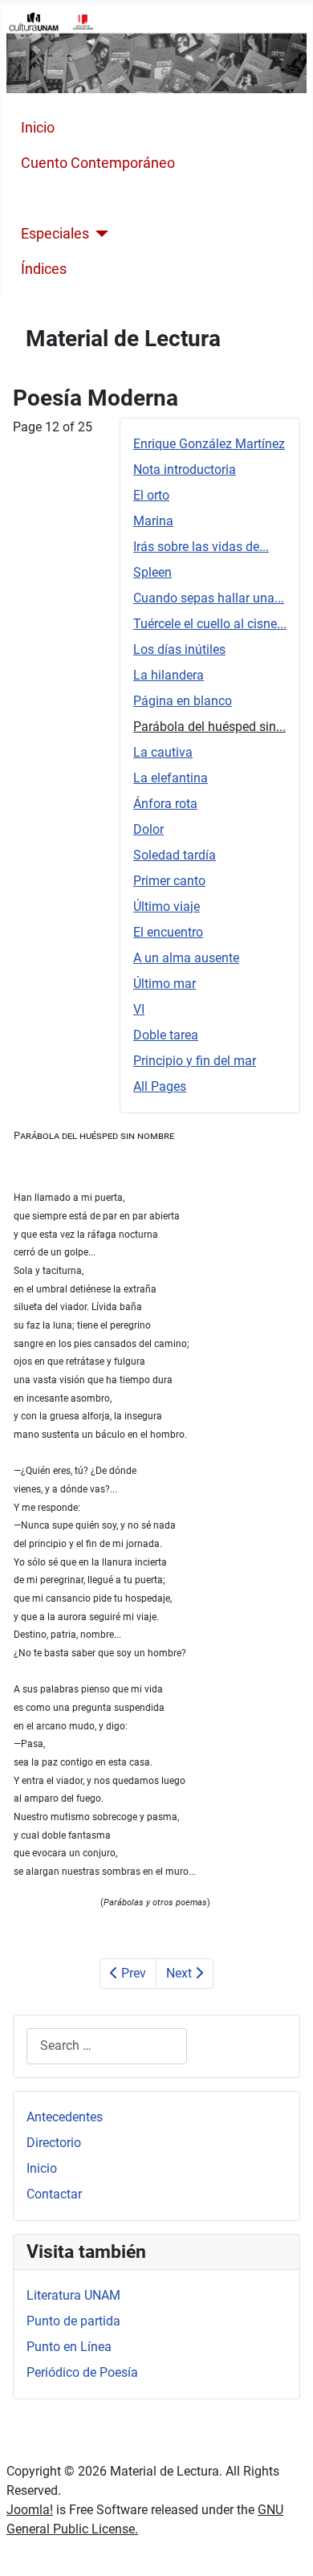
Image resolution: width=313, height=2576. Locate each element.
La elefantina (171, 778)
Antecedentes (65, 2117)
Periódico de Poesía (82, 2372)
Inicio (38, 128)
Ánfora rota (165, 804)
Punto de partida (73, 2321)
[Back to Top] (285, 2546)
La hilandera (169, 675)
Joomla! (30, 2510)
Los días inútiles (179, 649)
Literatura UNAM (73, 2295)
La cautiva (163, 752)
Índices (44, 269)
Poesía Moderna (73, 198)
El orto (151, 495)
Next (181, 1973)
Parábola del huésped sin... (209, 727)
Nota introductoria (185, 469)
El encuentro (168, 932)
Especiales (55, 234)
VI (139, 1009)
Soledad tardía (175, 855)
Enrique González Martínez (209, 444)
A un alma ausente (186, 958)
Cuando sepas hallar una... (209, 598)
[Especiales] (99, 234)
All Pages (160, 1086)
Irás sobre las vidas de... (201, 547)
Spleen (152, 572)
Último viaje (167, 906)
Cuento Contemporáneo (98, 163)
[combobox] (107, 2046)
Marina (153, 521)
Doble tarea (166, 1035)
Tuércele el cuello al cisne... (210, 624)
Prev (132, 1973)
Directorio (54, 2143)
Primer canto (169, 881)
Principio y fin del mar (195, 1061)
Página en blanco (183, 701)
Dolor (148, 829)
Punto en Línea (69, 2347)
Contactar (54, 2194)
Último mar (165, 984)
